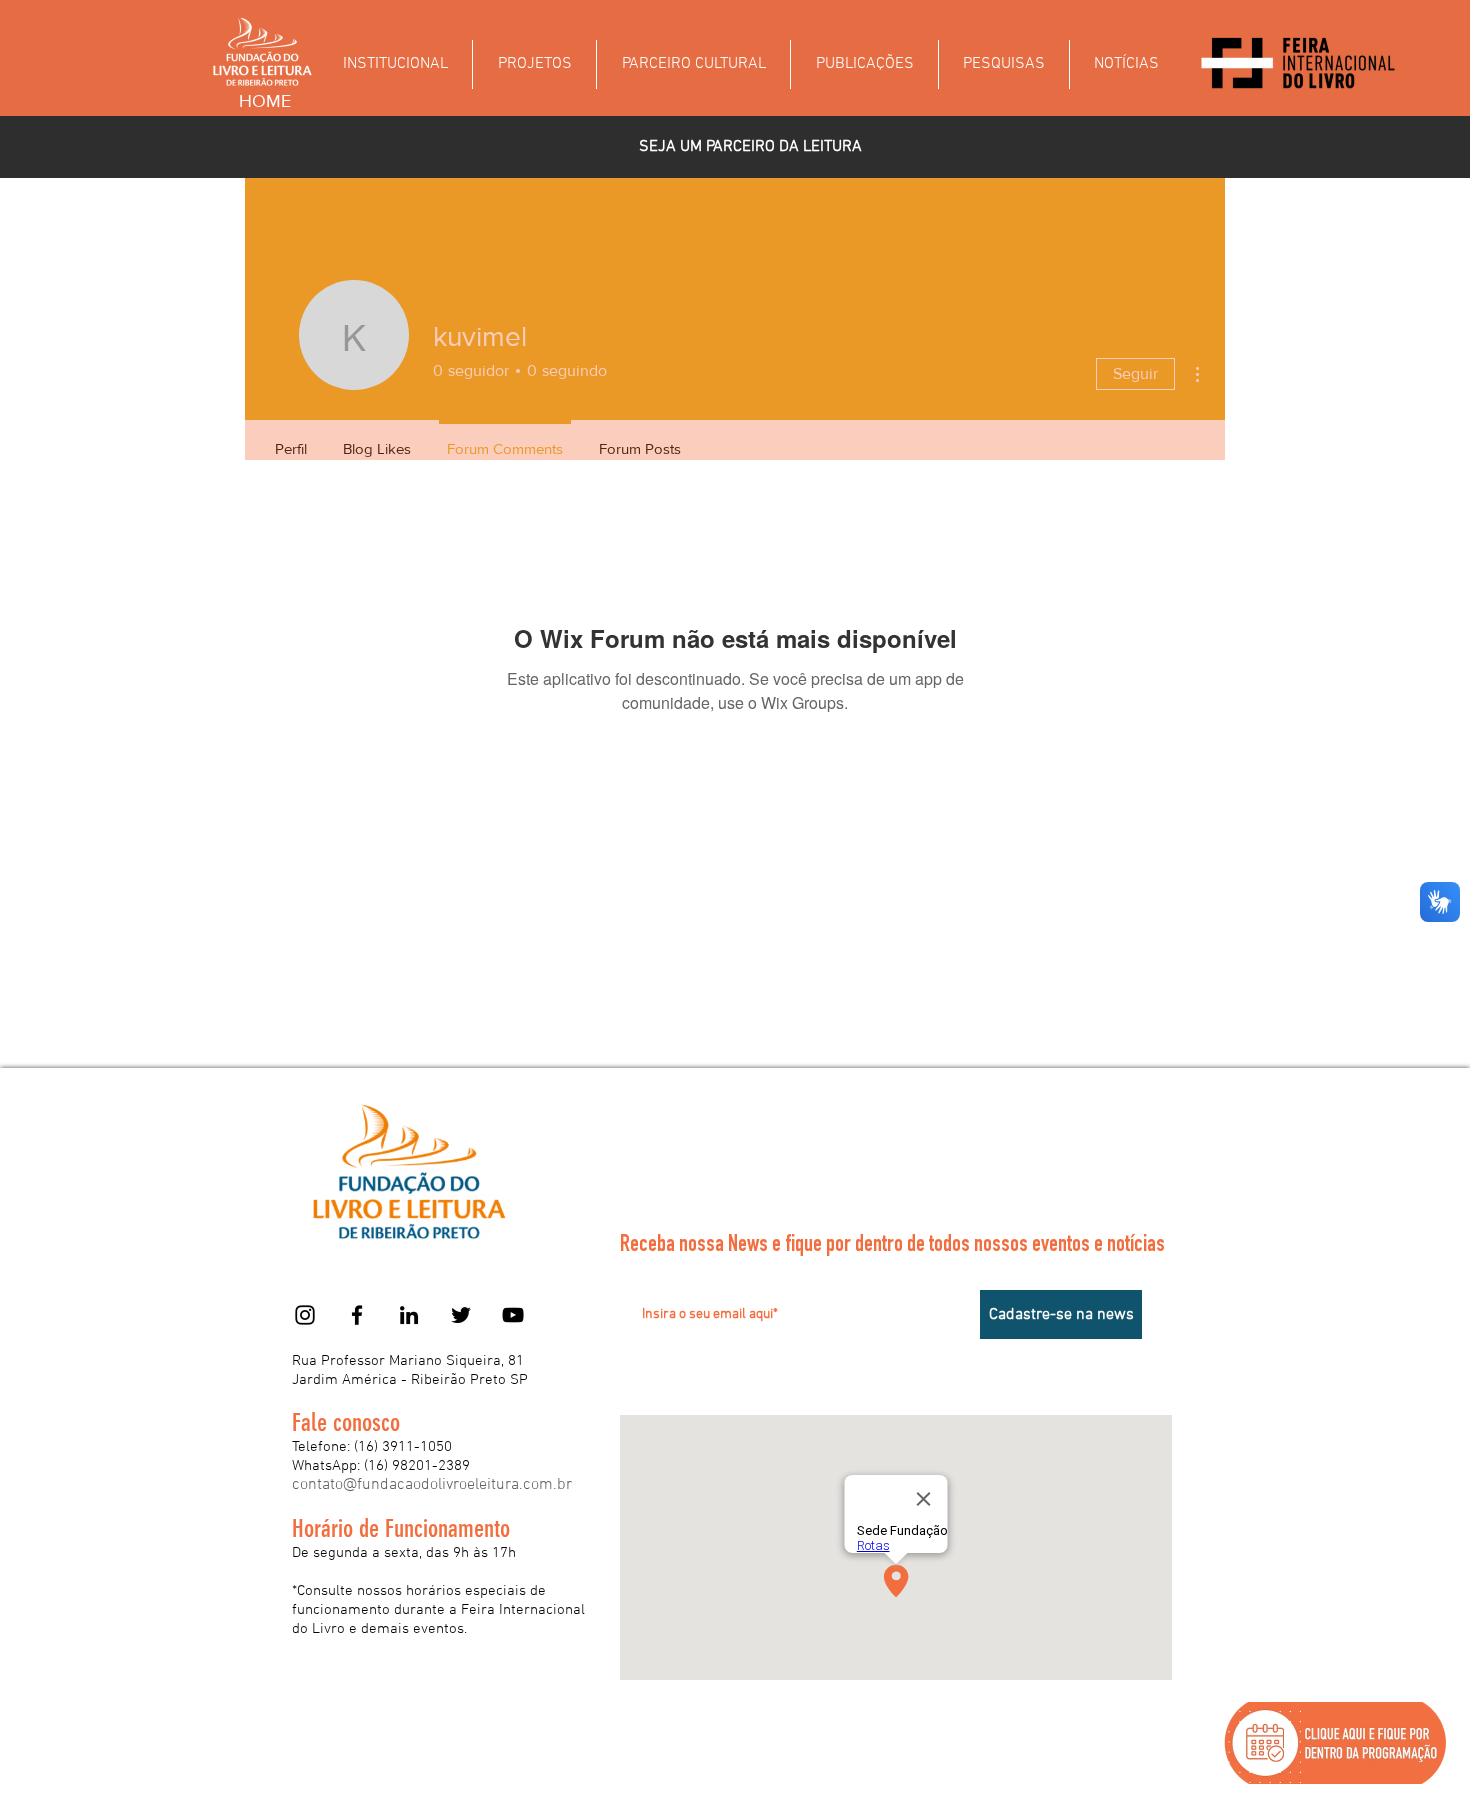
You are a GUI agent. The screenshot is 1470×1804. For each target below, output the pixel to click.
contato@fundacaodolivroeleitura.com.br (432, 1485)
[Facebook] (357, 1315)
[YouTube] (513, 1315)
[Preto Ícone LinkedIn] (409, 1315)
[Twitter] (461, 1315)
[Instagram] (305, 1315)
